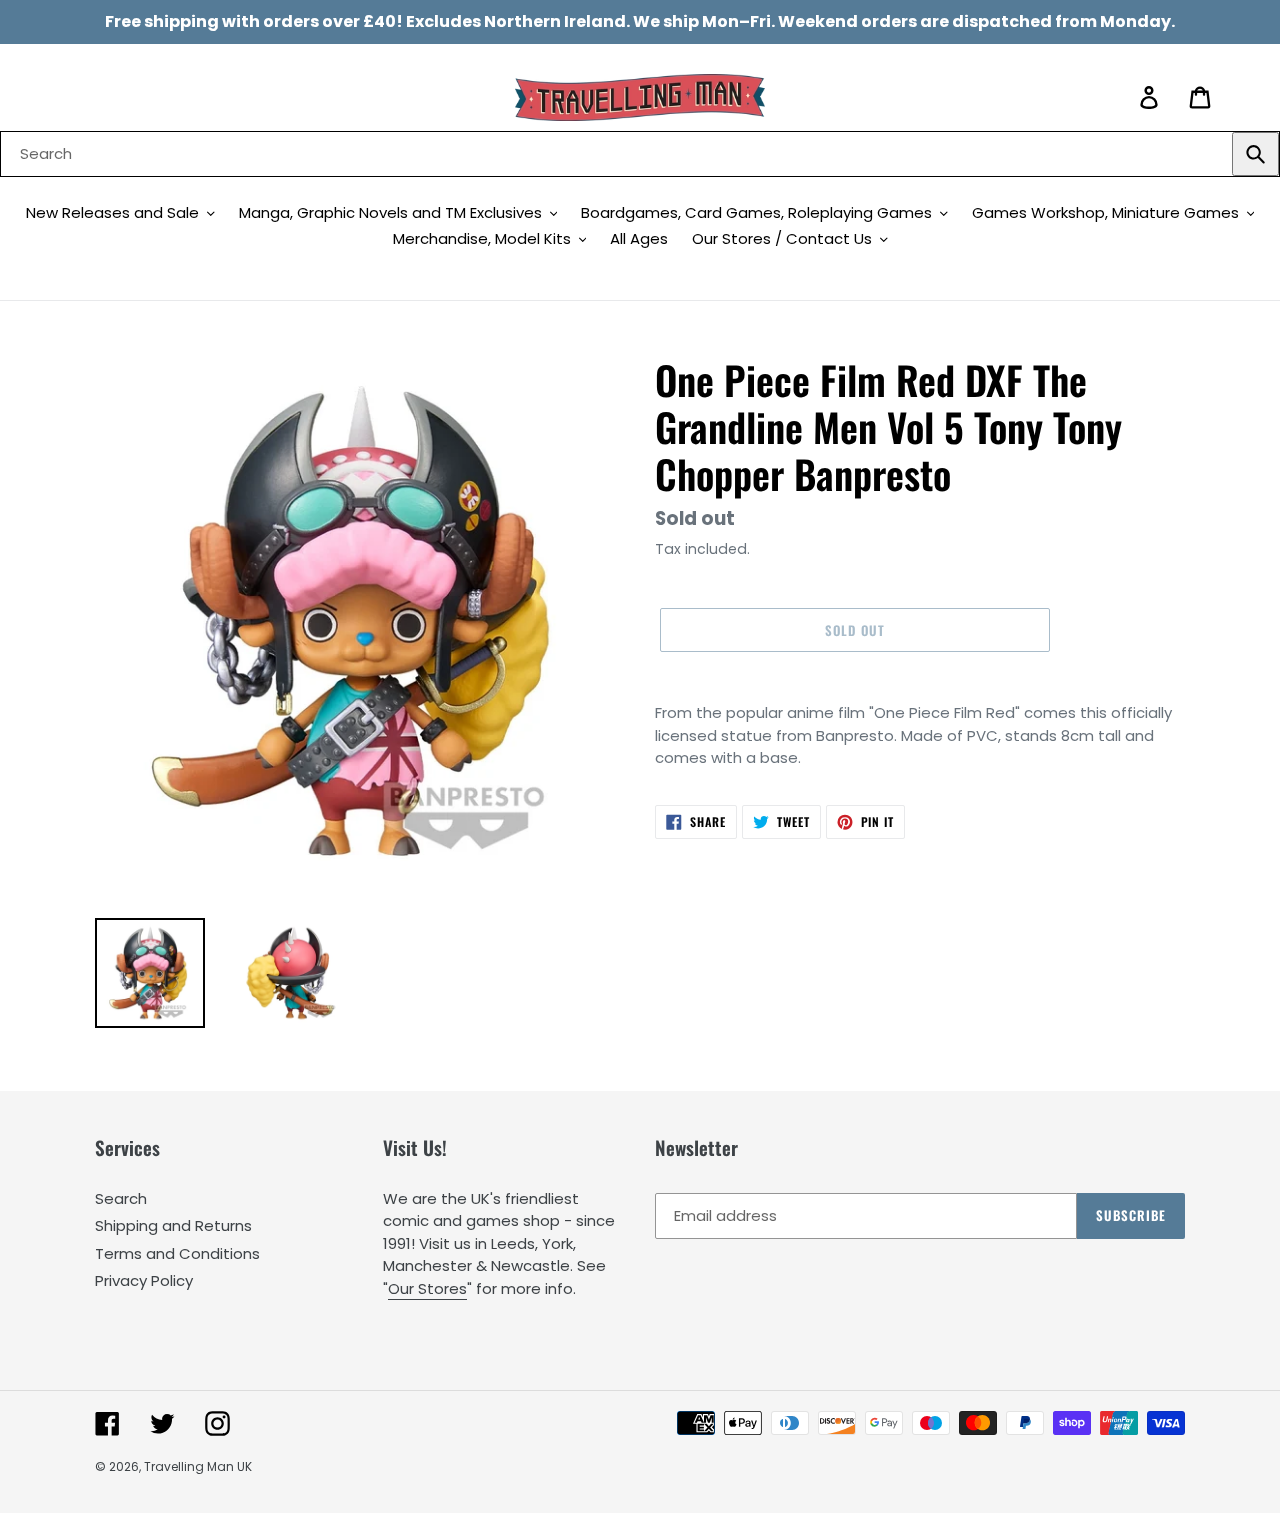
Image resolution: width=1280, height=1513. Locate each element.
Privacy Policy (144, 1280)
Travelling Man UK (198, 1466)
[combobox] (640, 154)
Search (121, 1198)
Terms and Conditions (177, 1253)
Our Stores (427, 1288)
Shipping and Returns (173, 1225)
